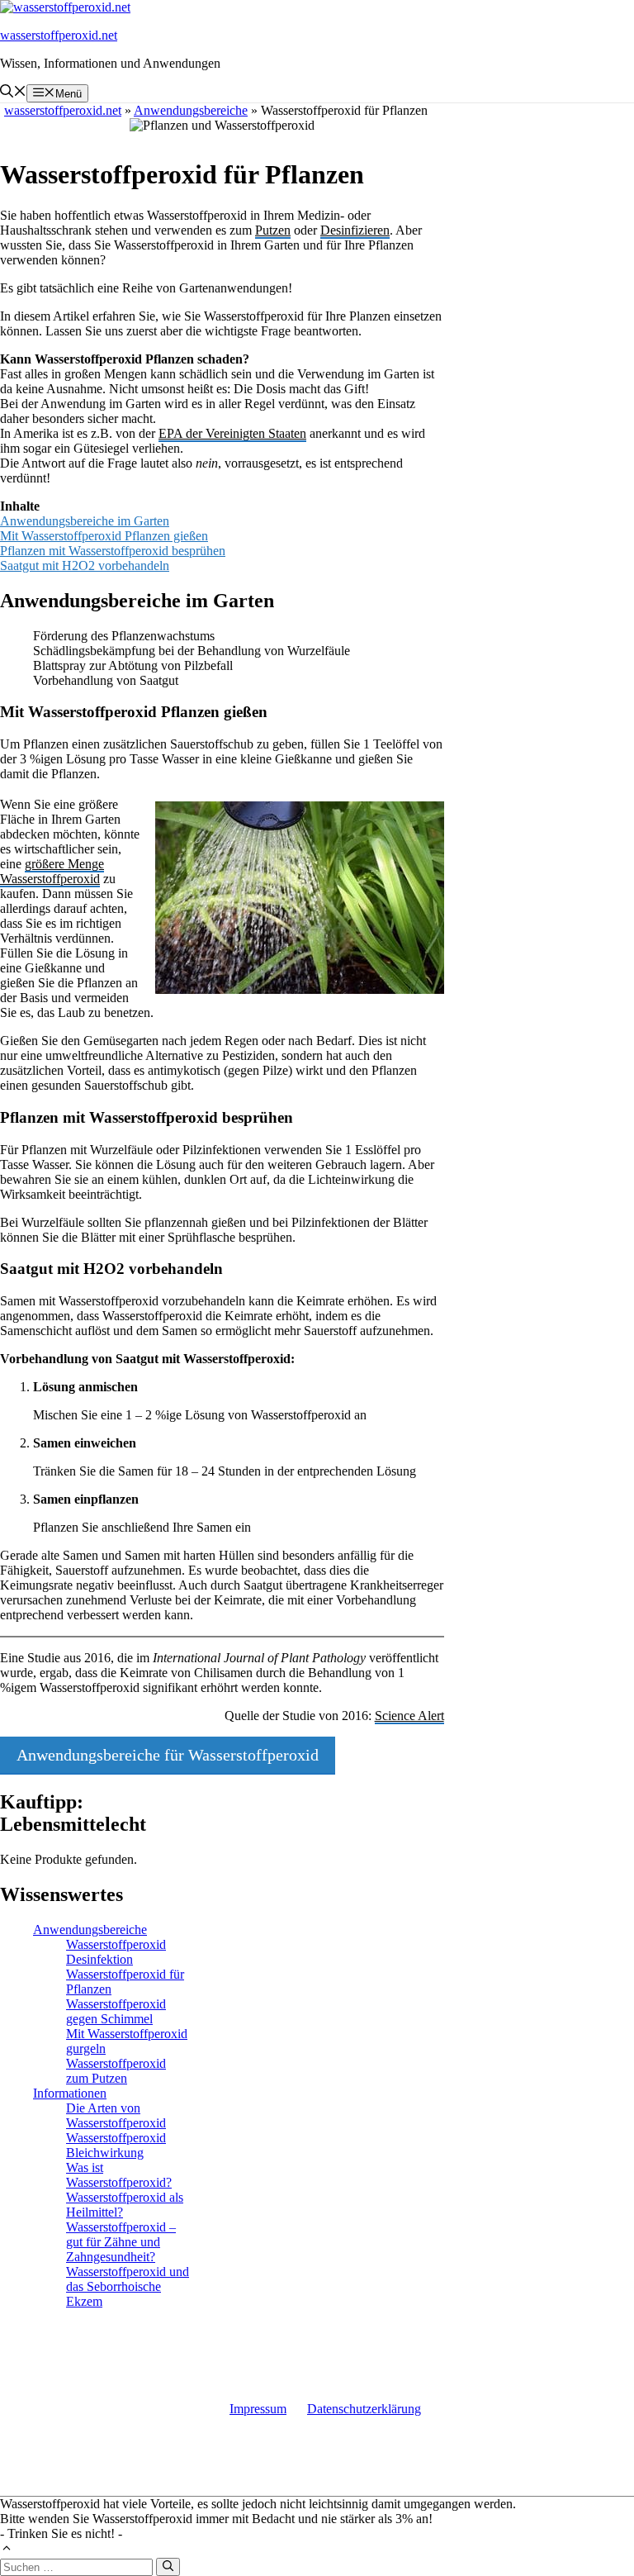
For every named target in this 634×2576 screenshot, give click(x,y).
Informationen (70, 2093)
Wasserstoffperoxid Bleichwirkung (116, 2145)
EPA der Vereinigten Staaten (232, 433)
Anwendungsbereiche (90, 1930)
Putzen (273, 230)
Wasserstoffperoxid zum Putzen (116, 2071)
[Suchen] (168, 2567)
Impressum (258, 2409)
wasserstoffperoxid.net (59, 35)
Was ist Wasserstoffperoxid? (119, 2175)
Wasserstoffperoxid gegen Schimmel (116, 2011)
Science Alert (409, 1716)
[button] (13, 93)
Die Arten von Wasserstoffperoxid (116, 2115)
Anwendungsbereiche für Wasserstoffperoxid (168, 1755)
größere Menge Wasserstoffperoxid (52, 871)
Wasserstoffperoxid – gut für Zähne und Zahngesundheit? (121, 2242)
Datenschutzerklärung (364, 2409)
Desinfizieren (355, 230)
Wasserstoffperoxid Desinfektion (116, 1952)
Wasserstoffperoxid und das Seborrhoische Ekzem (128, 2286)
